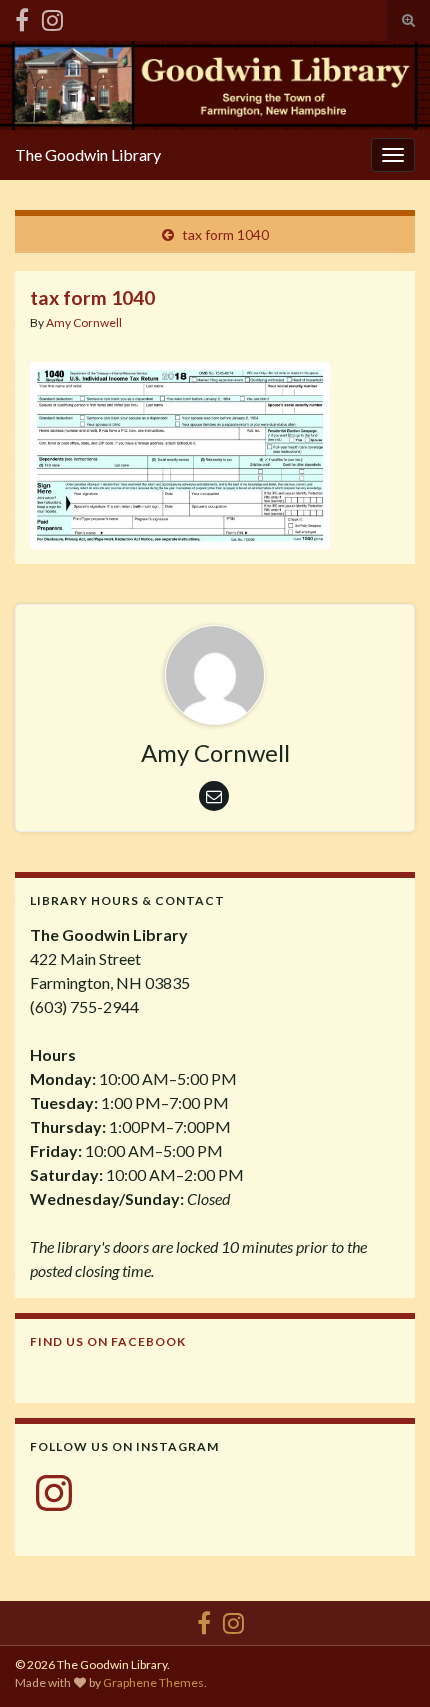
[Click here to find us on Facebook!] (22, 16)
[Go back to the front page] (215, 85)
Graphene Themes (153, 1682)
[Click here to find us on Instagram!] (52, 16)
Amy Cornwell (84, 322)
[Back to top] (385, 1662)
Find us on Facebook (108, 1341)
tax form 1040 (225, 234)
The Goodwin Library (88, 154)
